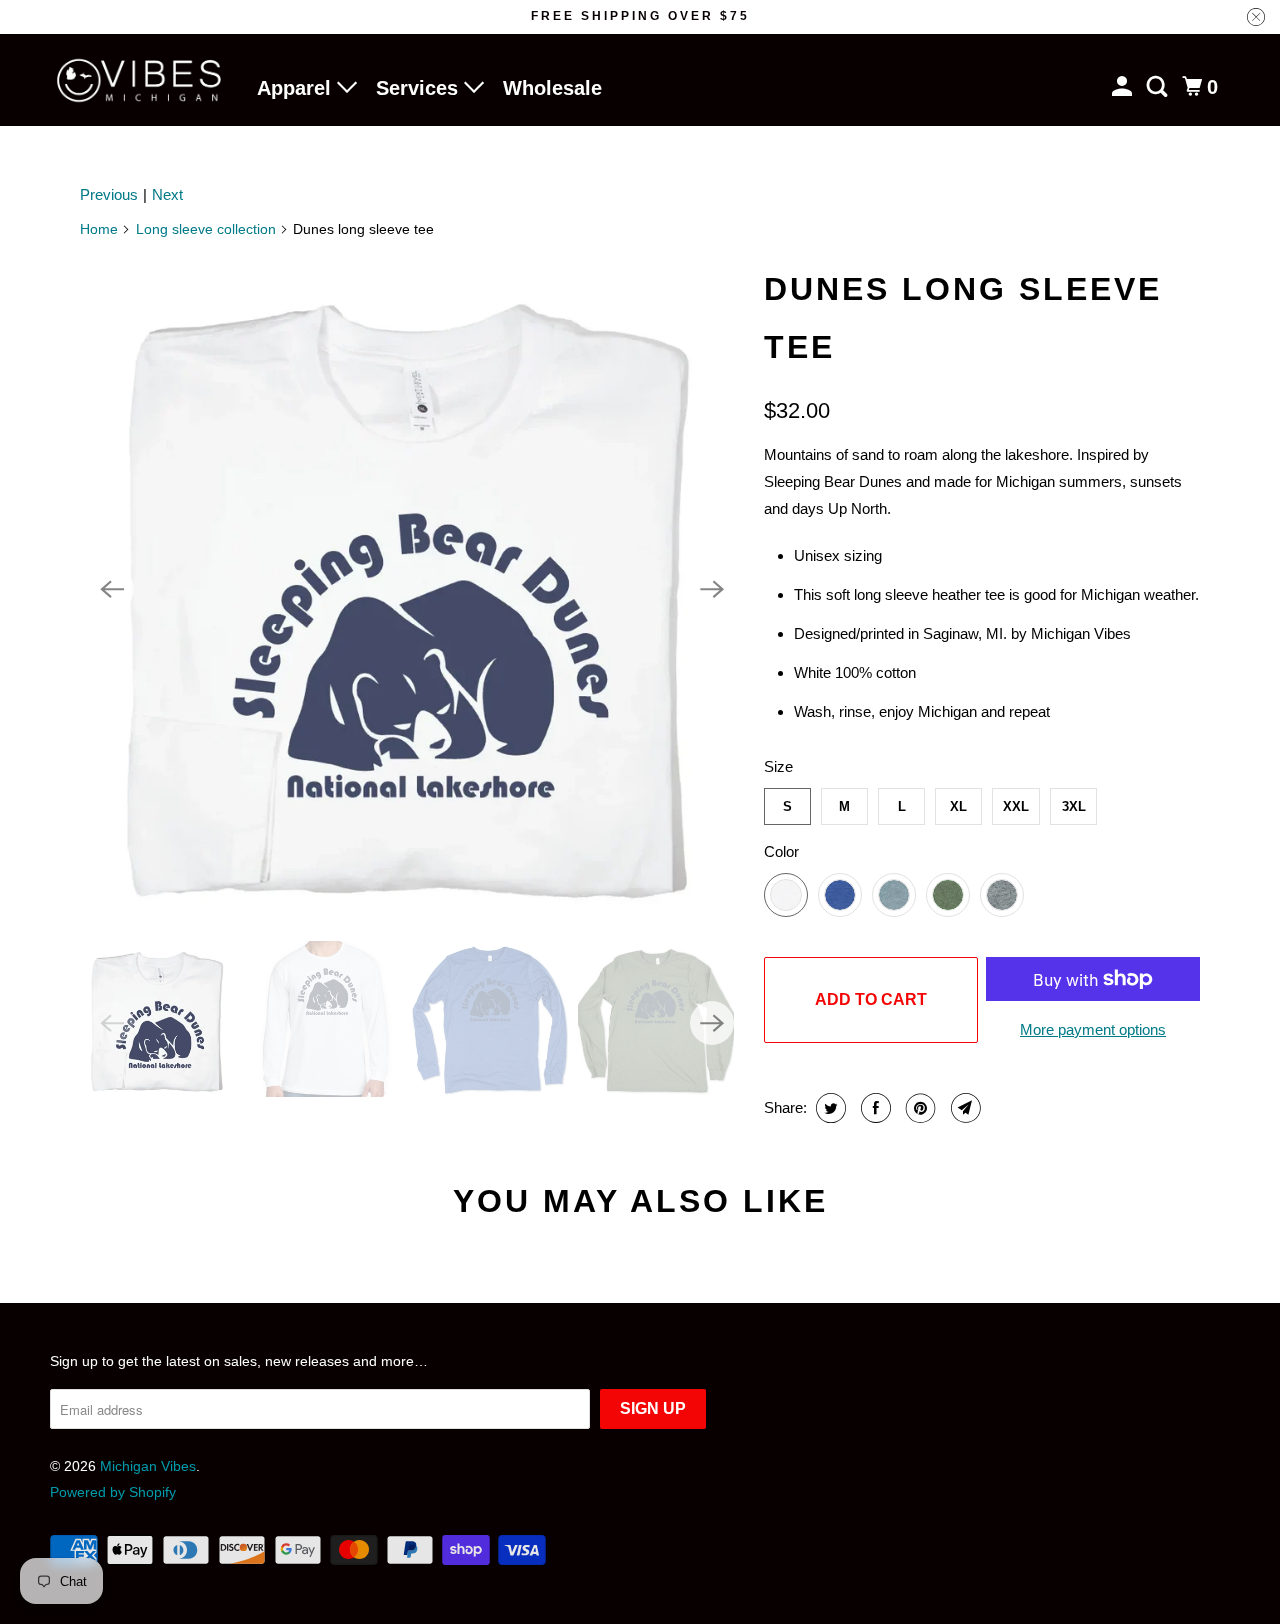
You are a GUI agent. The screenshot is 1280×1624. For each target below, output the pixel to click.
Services (420, 88)
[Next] (712, 589)
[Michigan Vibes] (140, 80)
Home (99, 229)
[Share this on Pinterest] (918, 1108)
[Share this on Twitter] (828, 1108)
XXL (1016, 806)
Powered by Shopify (113, 1492)
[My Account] (1124, 87)
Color (781, 851)
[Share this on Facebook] (873, 1108)
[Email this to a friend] (963, 1108)
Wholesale (552, 88)
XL (958, 806)
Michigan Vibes (148, 1466)
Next (167, 194)
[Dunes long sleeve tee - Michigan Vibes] (412, 589)
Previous (109, 194)
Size (778, 766)
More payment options (1093, 1029)
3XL (1074, 806)
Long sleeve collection (206, 229)
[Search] (1159, 87)
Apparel (297, 88)
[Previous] (112, 589)
